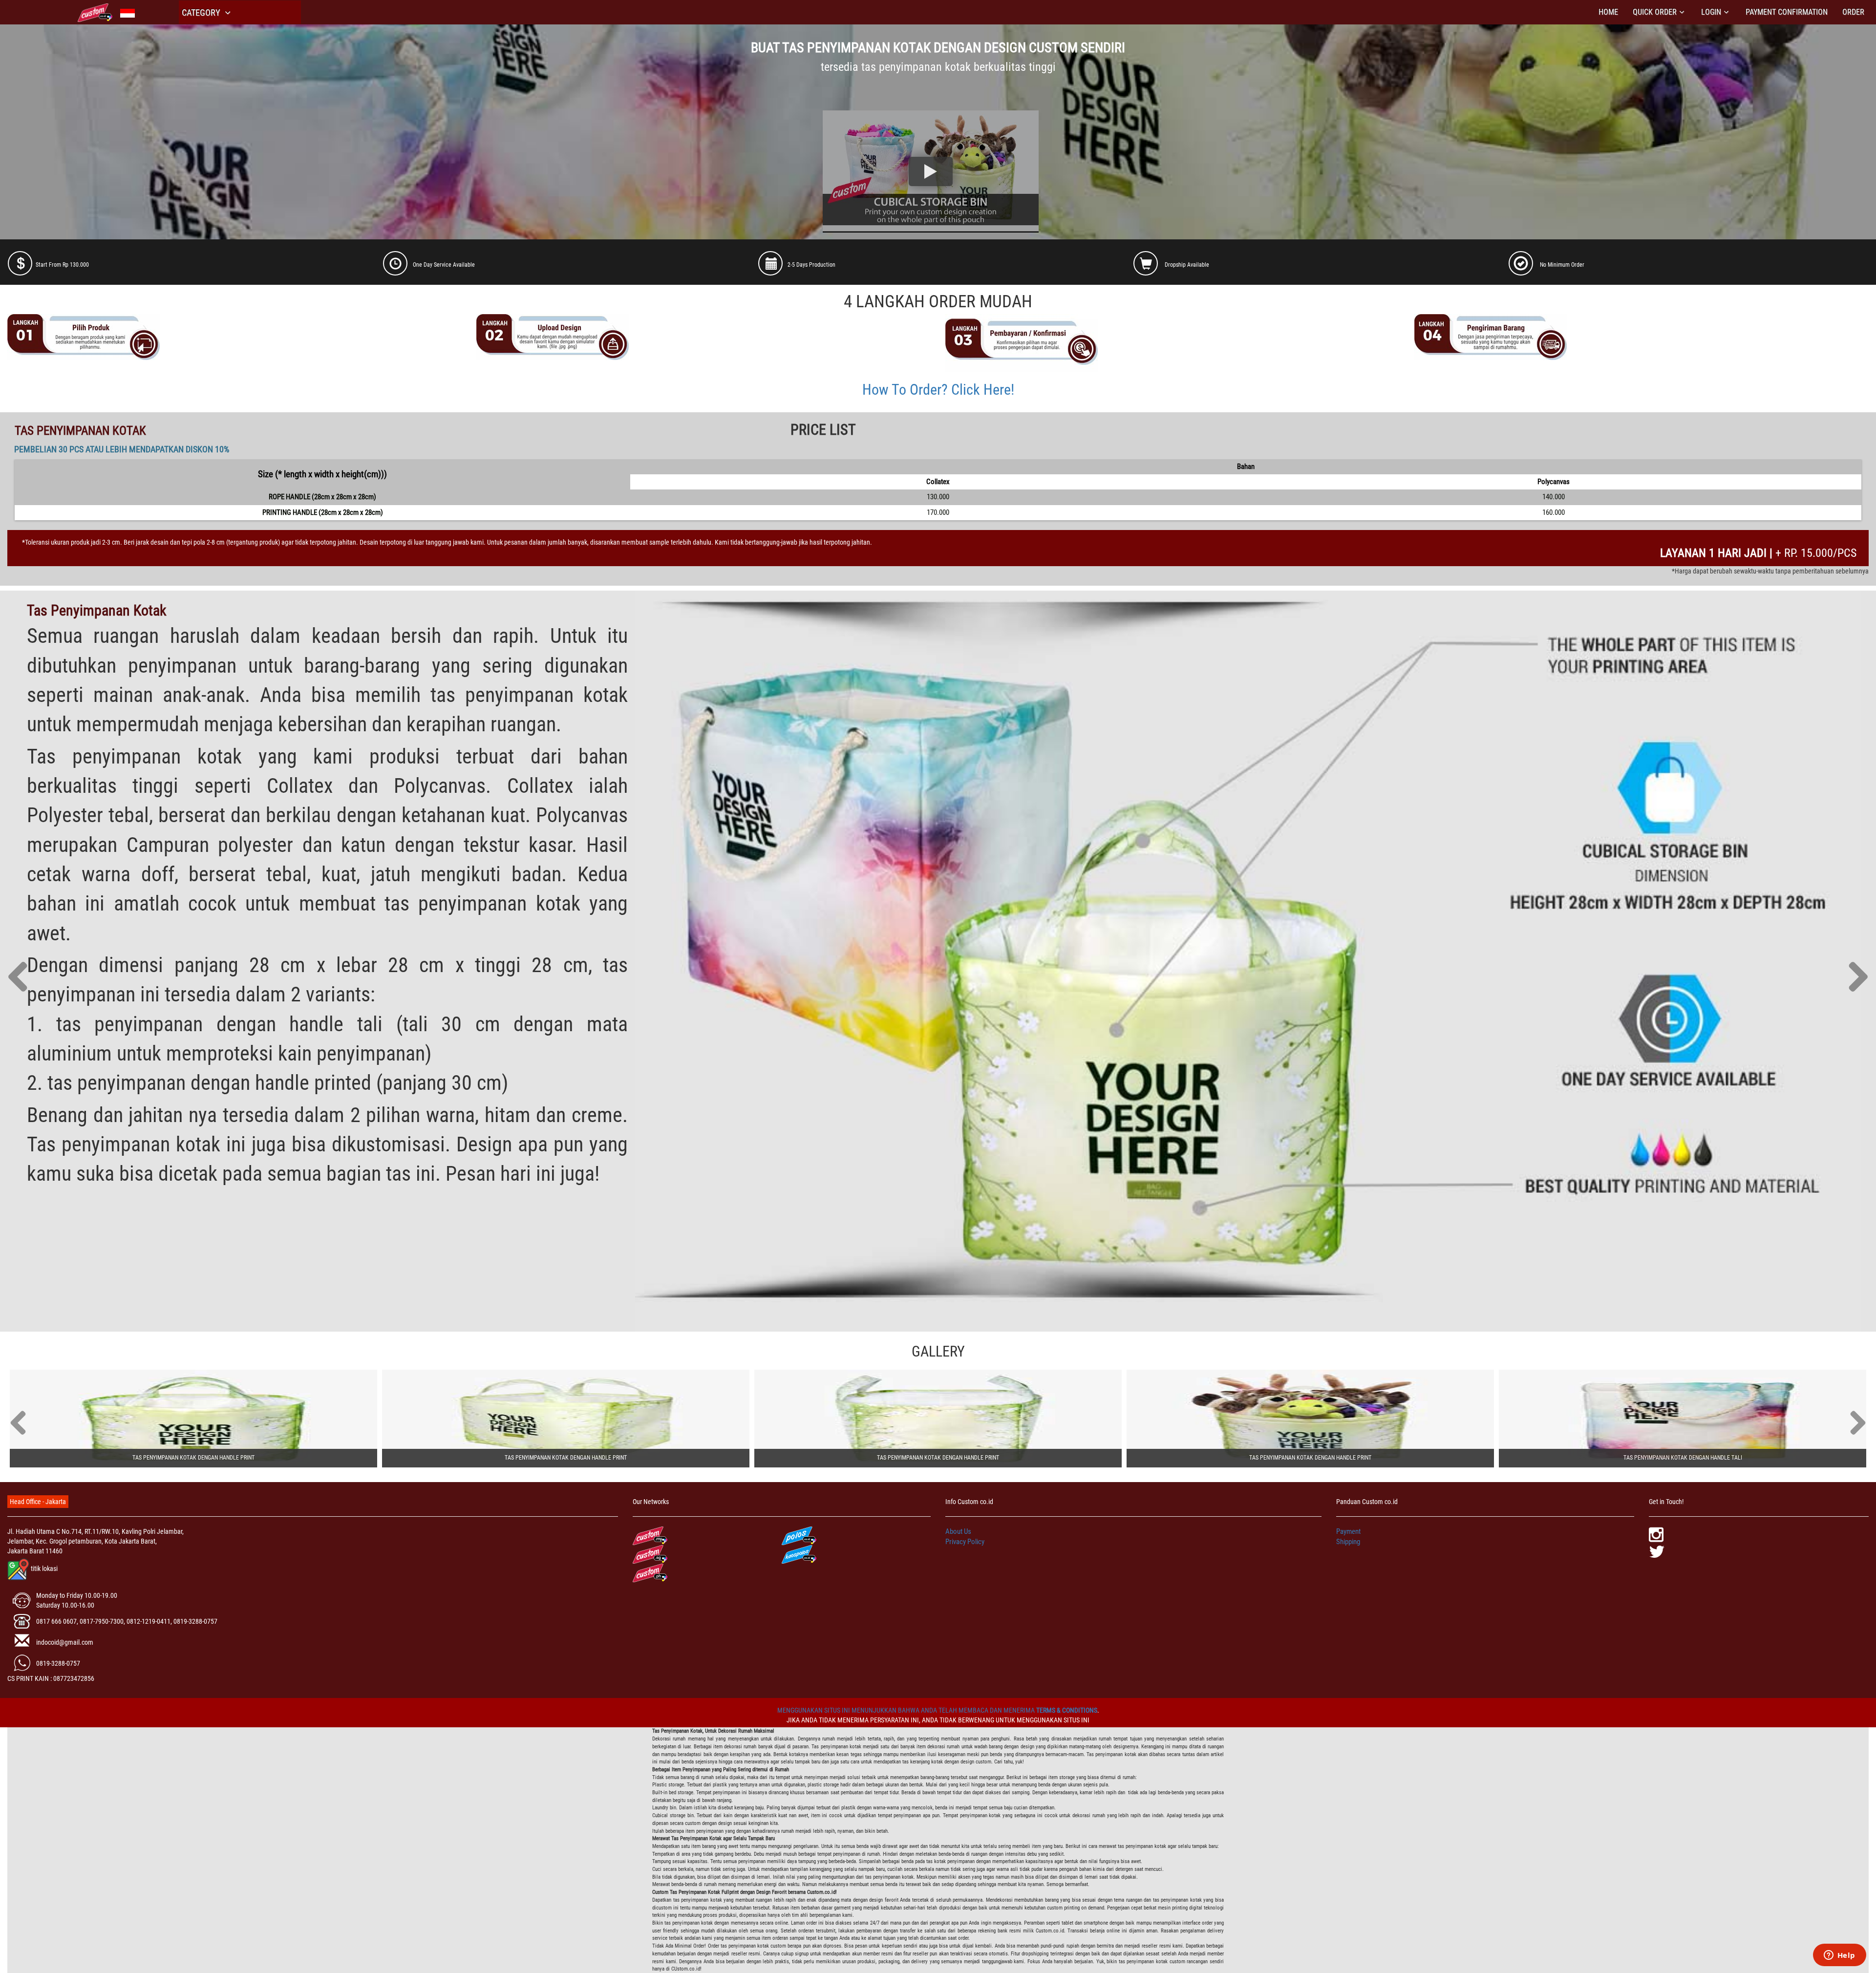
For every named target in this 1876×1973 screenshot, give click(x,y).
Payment (1348, 1531)
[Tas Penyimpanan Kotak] (193, 1419)
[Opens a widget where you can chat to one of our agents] (1839, 1956)
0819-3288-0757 (58, 1663)
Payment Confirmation (1787, 12)
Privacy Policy (965, 1542)
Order (1853, 12)
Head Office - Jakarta (38, 1502)
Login (1711, 12)
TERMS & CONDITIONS (1067, 1710)
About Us (958, 1531)
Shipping (1348, 1542)
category (202, 12)
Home (1608, 12)
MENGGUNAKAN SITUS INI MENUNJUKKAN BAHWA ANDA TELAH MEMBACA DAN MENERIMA (907, 1710)
